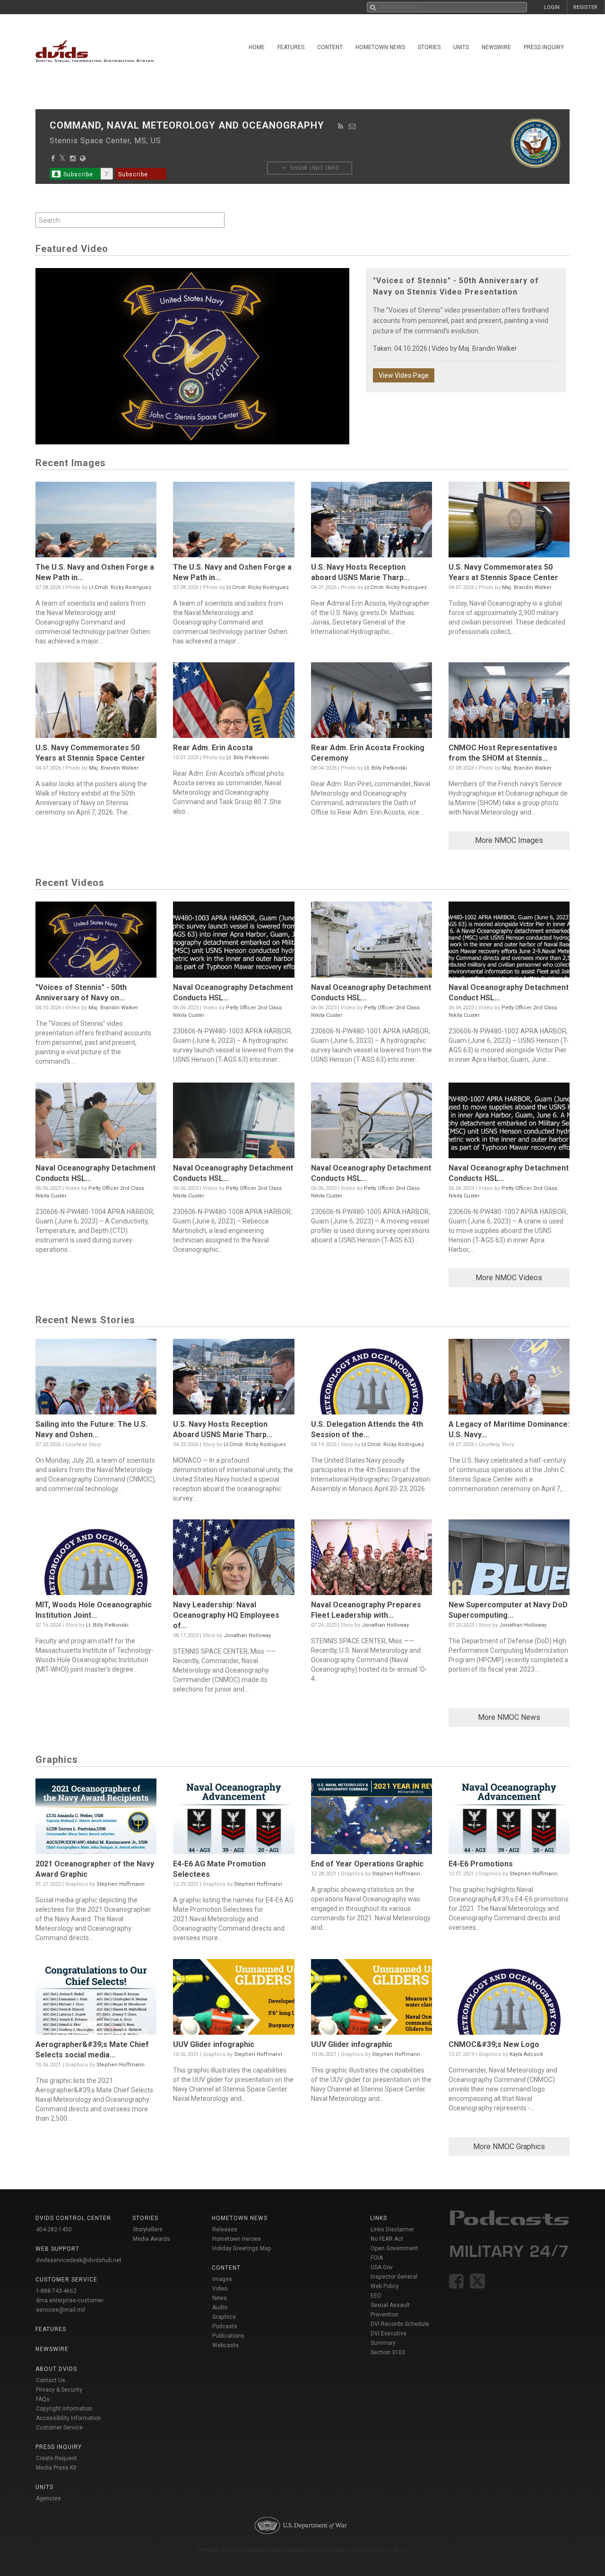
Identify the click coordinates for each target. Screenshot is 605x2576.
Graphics (224, 2317)
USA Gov (382, 2267)
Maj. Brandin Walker (488, 348)
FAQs (43, 2399)
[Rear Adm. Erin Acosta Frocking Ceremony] (372, 703)
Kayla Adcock (526, 2054)
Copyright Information (64, 2409)
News (220, 2298)
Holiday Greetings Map (242, 2248)
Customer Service (59, 2428)
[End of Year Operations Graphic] (372, 1819)
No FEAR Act (387, 2239)
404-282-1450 (54, 2229)
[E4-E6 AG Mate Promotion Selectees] (233, 1819)
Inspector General (394, 2277)
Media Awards (151, 2239)
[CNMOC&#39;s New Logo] (509, 1999)
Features (291, 47)
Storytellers (148, 2229)
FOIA (377, 2258)
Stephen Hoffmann (121, 1884)
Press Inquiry (544, 47)
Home (257, 47)
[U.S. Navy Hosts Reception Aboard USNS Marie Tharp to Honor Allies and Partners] (233, 1379)
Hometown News (380, 47)
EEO (376, 2296)
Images (222, 2279)
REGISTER (585, 7)
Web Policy (385, 2286)
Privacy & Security (59, 2390)
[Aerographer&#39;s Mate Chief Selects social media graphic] (96, 1999)
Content (330, 47)
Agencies (48, 2498)
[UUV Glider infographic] (233, 1999)
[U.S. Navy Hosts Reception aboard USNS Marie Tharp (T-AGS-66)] (372, 522)
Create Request (56, 2458)
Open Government (394, 2248)
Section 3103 (388, 2352)
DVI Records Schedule (400, 2324)
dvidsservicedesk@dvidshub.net (79, 2260)
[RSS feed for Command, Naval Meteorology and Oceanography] (341, 126)
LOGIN (552, 7)
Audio (220, 2307)
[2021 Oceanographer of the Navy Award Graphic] (96, 1819)
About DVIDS (56, 2369)
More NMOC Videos (509, 1278)
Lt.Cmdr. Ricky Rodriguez (120, 587)
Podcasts (225, 2326)
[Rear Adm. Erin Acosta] (233, 703)
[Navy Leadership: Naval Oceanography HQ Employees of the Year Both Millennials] (233, 1560)
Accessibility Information (69, 2418)
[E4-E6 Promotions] (509, 1819)
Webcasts (225, 2345)
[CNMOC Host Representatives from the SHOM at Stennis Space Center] (509, 703)
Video (220, 2289)
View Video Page (404, 375)
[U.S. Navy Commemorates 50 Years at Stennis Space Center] (509, 522)
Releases (225, 2229)
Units (461, 47)
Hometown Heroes (237, 2239)
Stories (429, 47)
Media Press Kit (56, 2468)
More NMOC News (509, 1717)
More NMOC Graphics (509, 2147)
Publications (228, 2336)
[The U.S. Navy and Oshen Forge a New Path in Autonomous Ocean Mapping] (96, 522)
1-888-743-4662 (56, 2291)
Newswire (496, 47)
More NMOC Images (509, 840)
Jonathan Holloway (247, 1635)
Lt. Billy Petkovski (248, 758)
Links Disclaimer (392, 2229)
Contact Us (51, 2380)
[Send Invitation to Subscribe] (352, 126)
